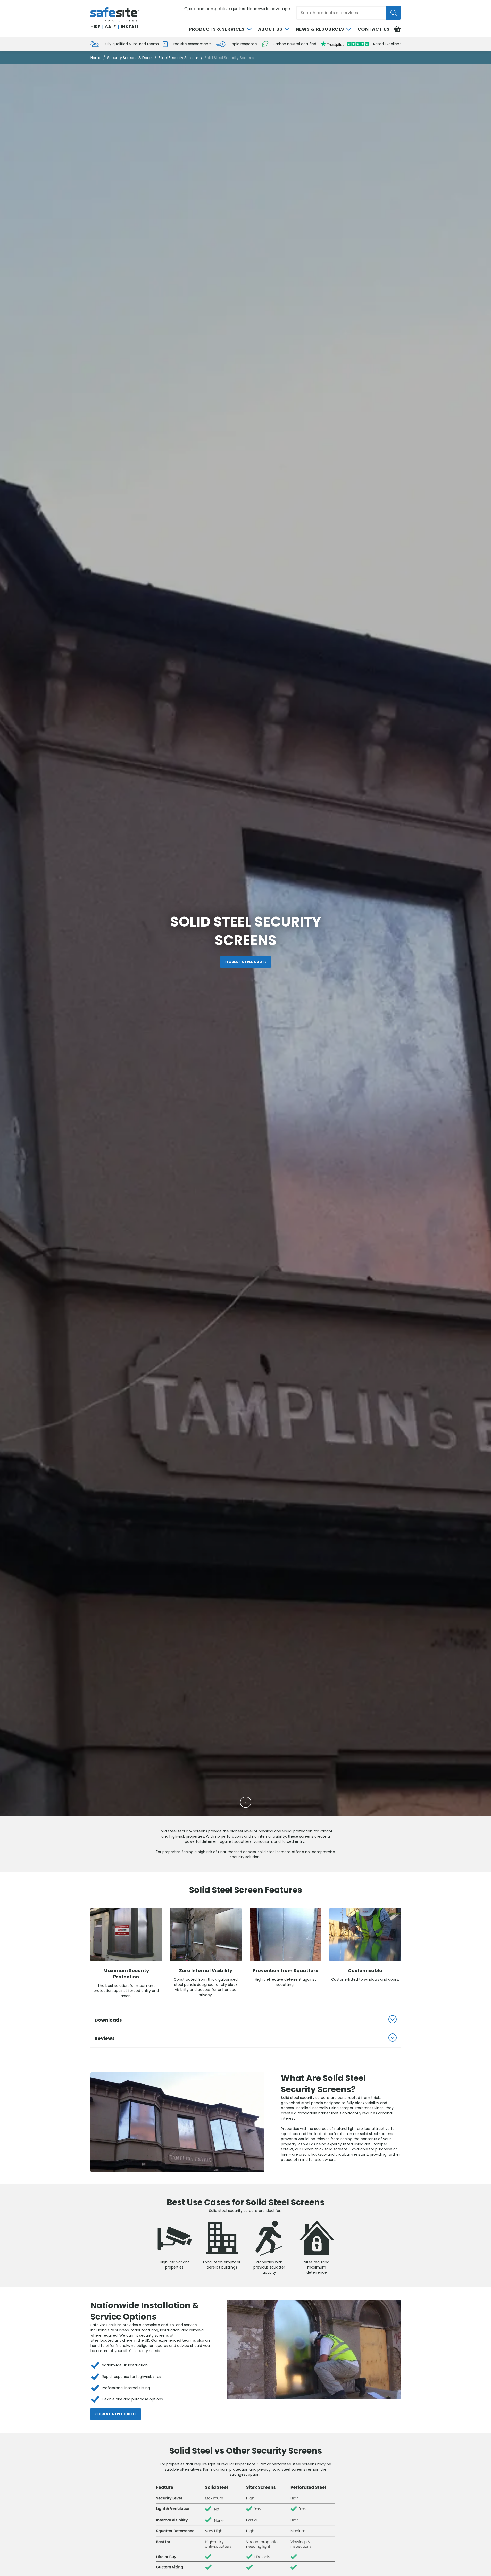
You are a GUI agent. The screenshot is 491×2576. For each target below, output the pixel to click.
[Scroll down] (246, 1802)
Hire (95, 27)
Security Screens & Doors (130, 58)
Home (96, 58)
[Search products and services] (394, 13)
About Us (270, 29)
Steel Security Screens (179, 58)
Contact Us (374, 29)
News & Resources (320, 29)
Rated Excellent (387, 44)
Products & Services (217, 29)
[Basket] (397, 29)
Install (130, 27)
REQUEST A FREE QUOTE (245, 962)
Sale (110, 27)
